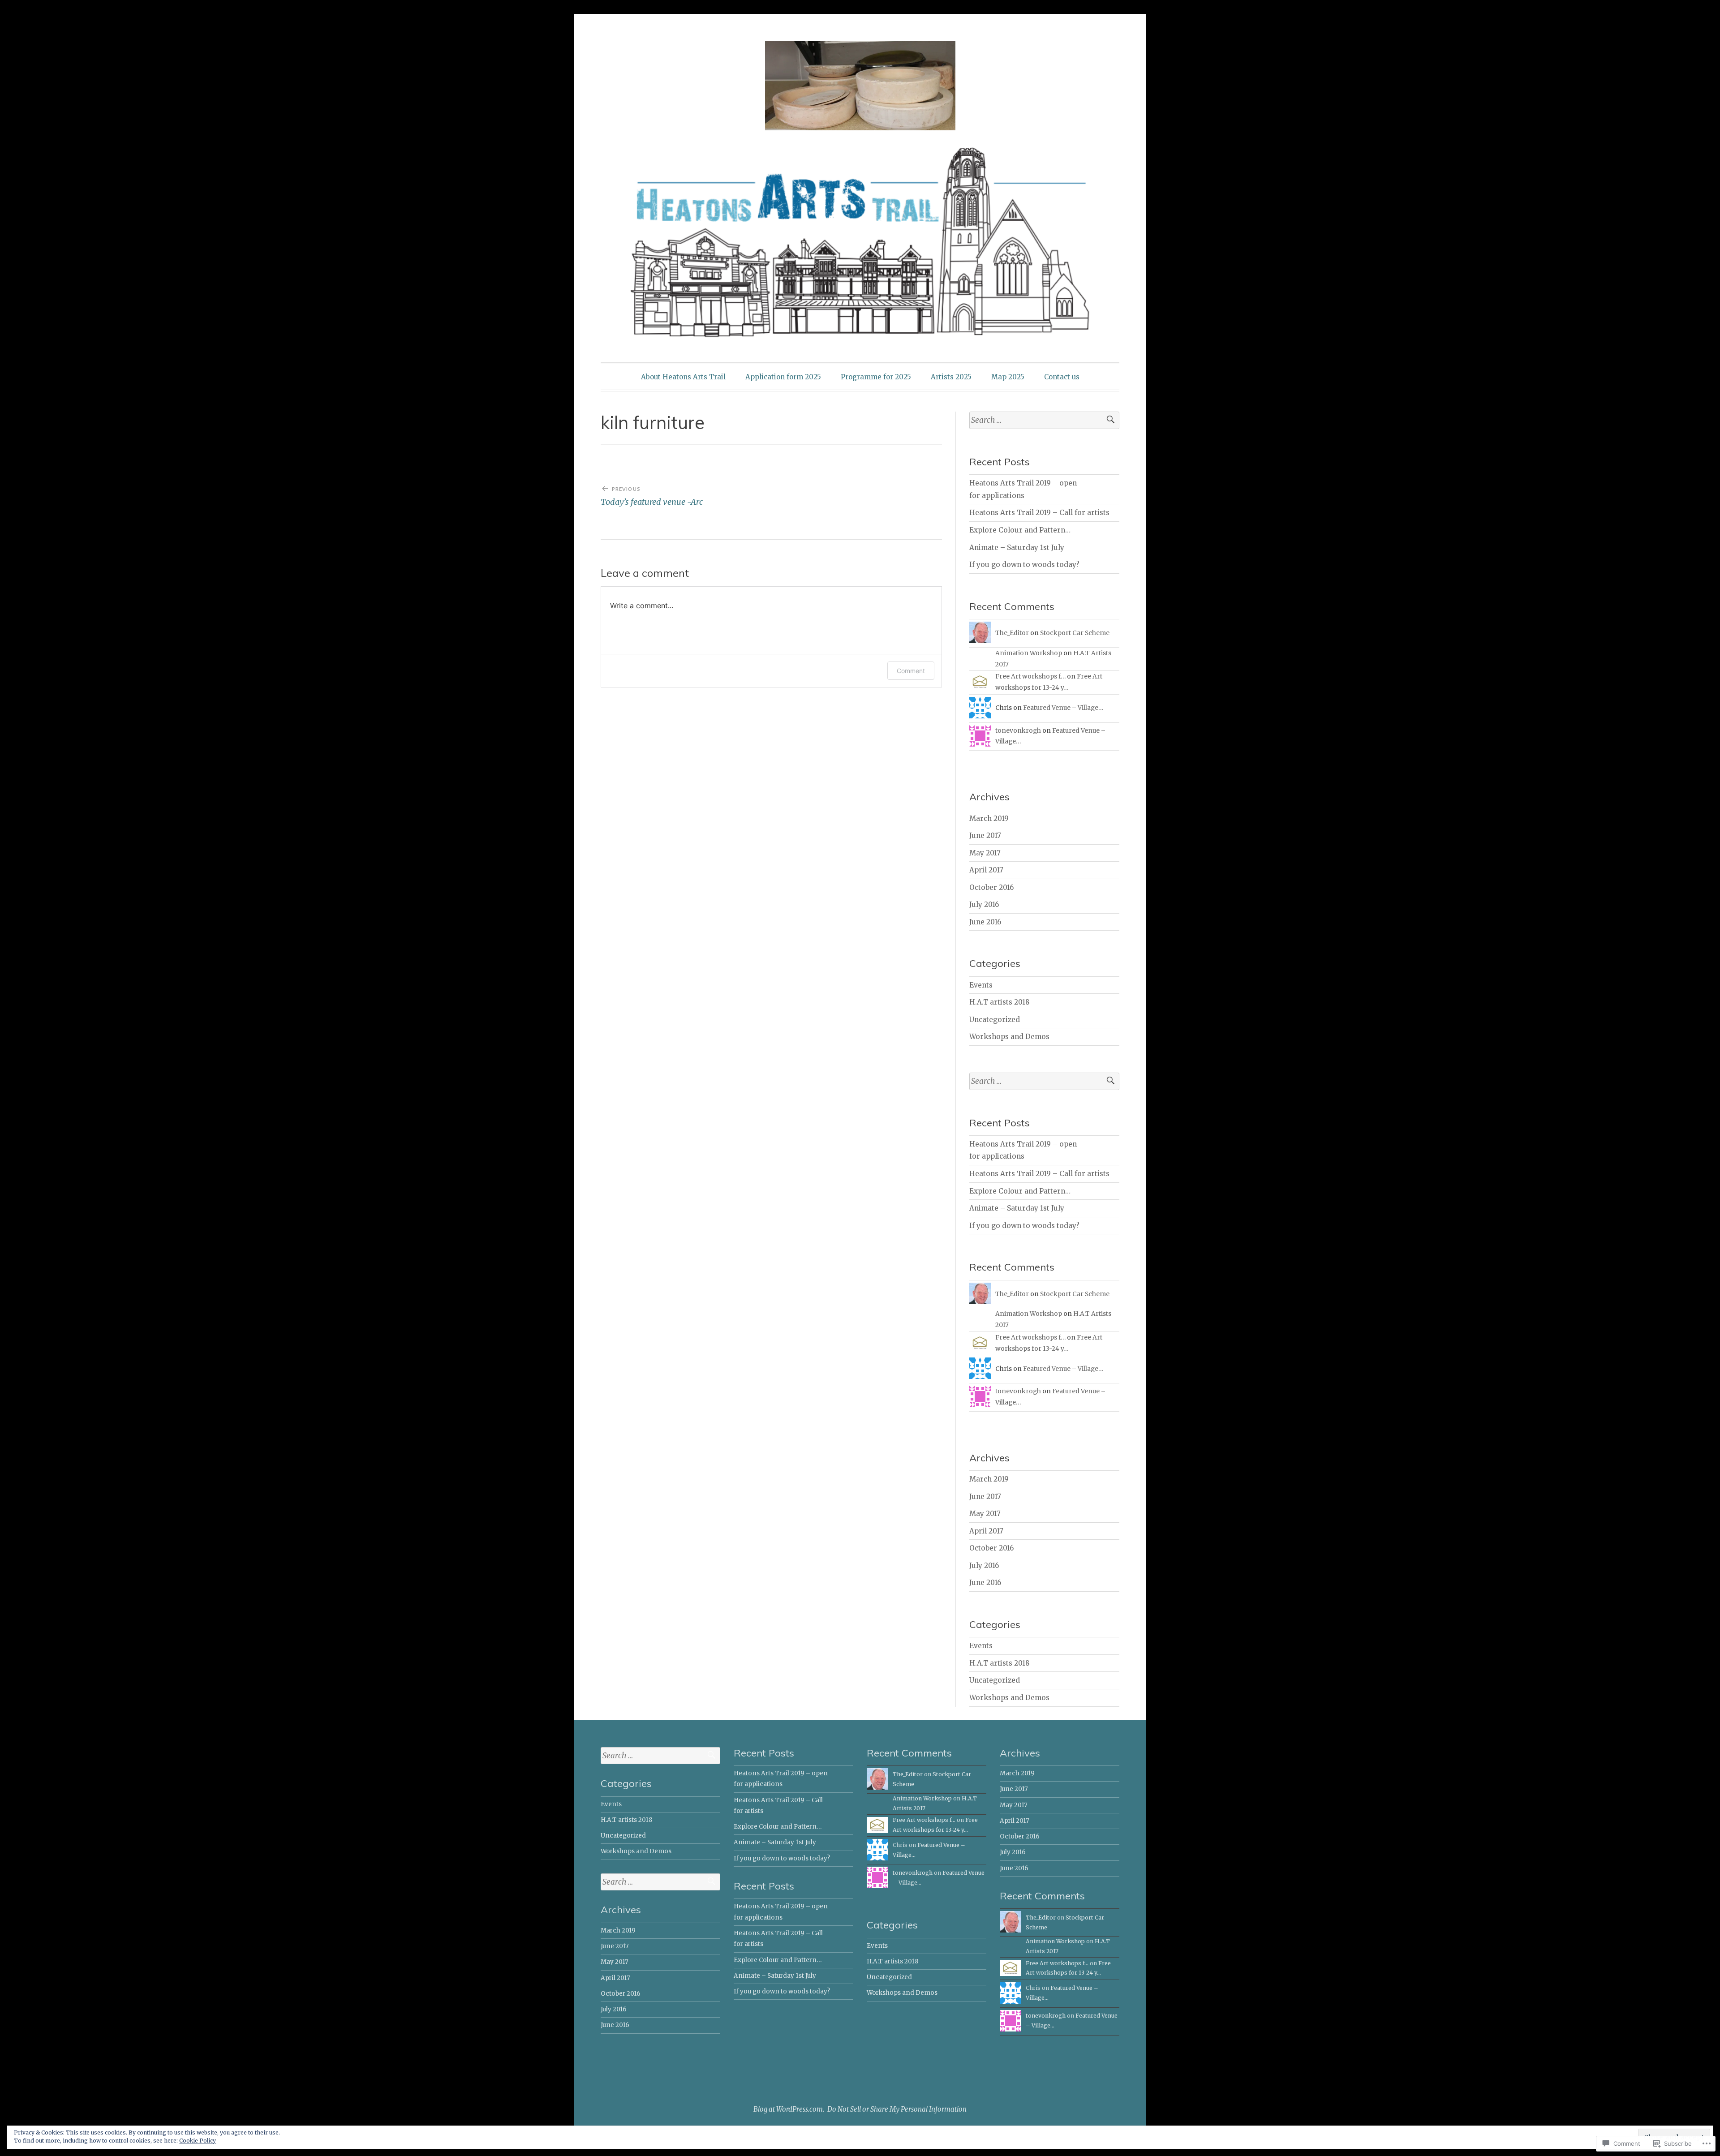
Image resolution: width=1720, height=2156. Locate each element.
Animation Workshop (1029, 653)
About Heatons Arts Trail (683, 377)
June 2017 (985, 835)
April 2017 (986, 870)
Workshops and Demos (1009, 1037)
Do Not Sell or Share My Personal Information (897, 2109)
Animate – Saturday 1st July (1017, 548)
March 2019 (989, 818)
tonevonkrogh (1018, 730)
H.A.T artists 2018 (1000, 1002)
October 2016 (991, 887)
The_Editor (1012, 633)
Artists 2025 (951, 377)
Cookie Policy (198, 2141)
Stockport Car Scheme (1075, 633)
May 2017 (985, 853)
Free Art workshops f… (1030, 676)
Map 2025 (1008, 377)
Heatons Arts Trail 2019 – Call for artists (1039, 513)
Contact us (1062, 377)
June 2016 (985, 922)
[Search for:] (1044, 420)
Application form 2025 (783, 377)
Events (981, 985)
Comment (911, 671)
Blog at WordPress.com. (789, 2109)
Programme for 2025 (876, 377)
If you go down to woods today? (1024, 565)
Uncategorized (995, 1020)
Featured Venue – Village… (1063, 708)
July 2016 (984, 904)
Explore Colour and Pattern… (1020, 530)
